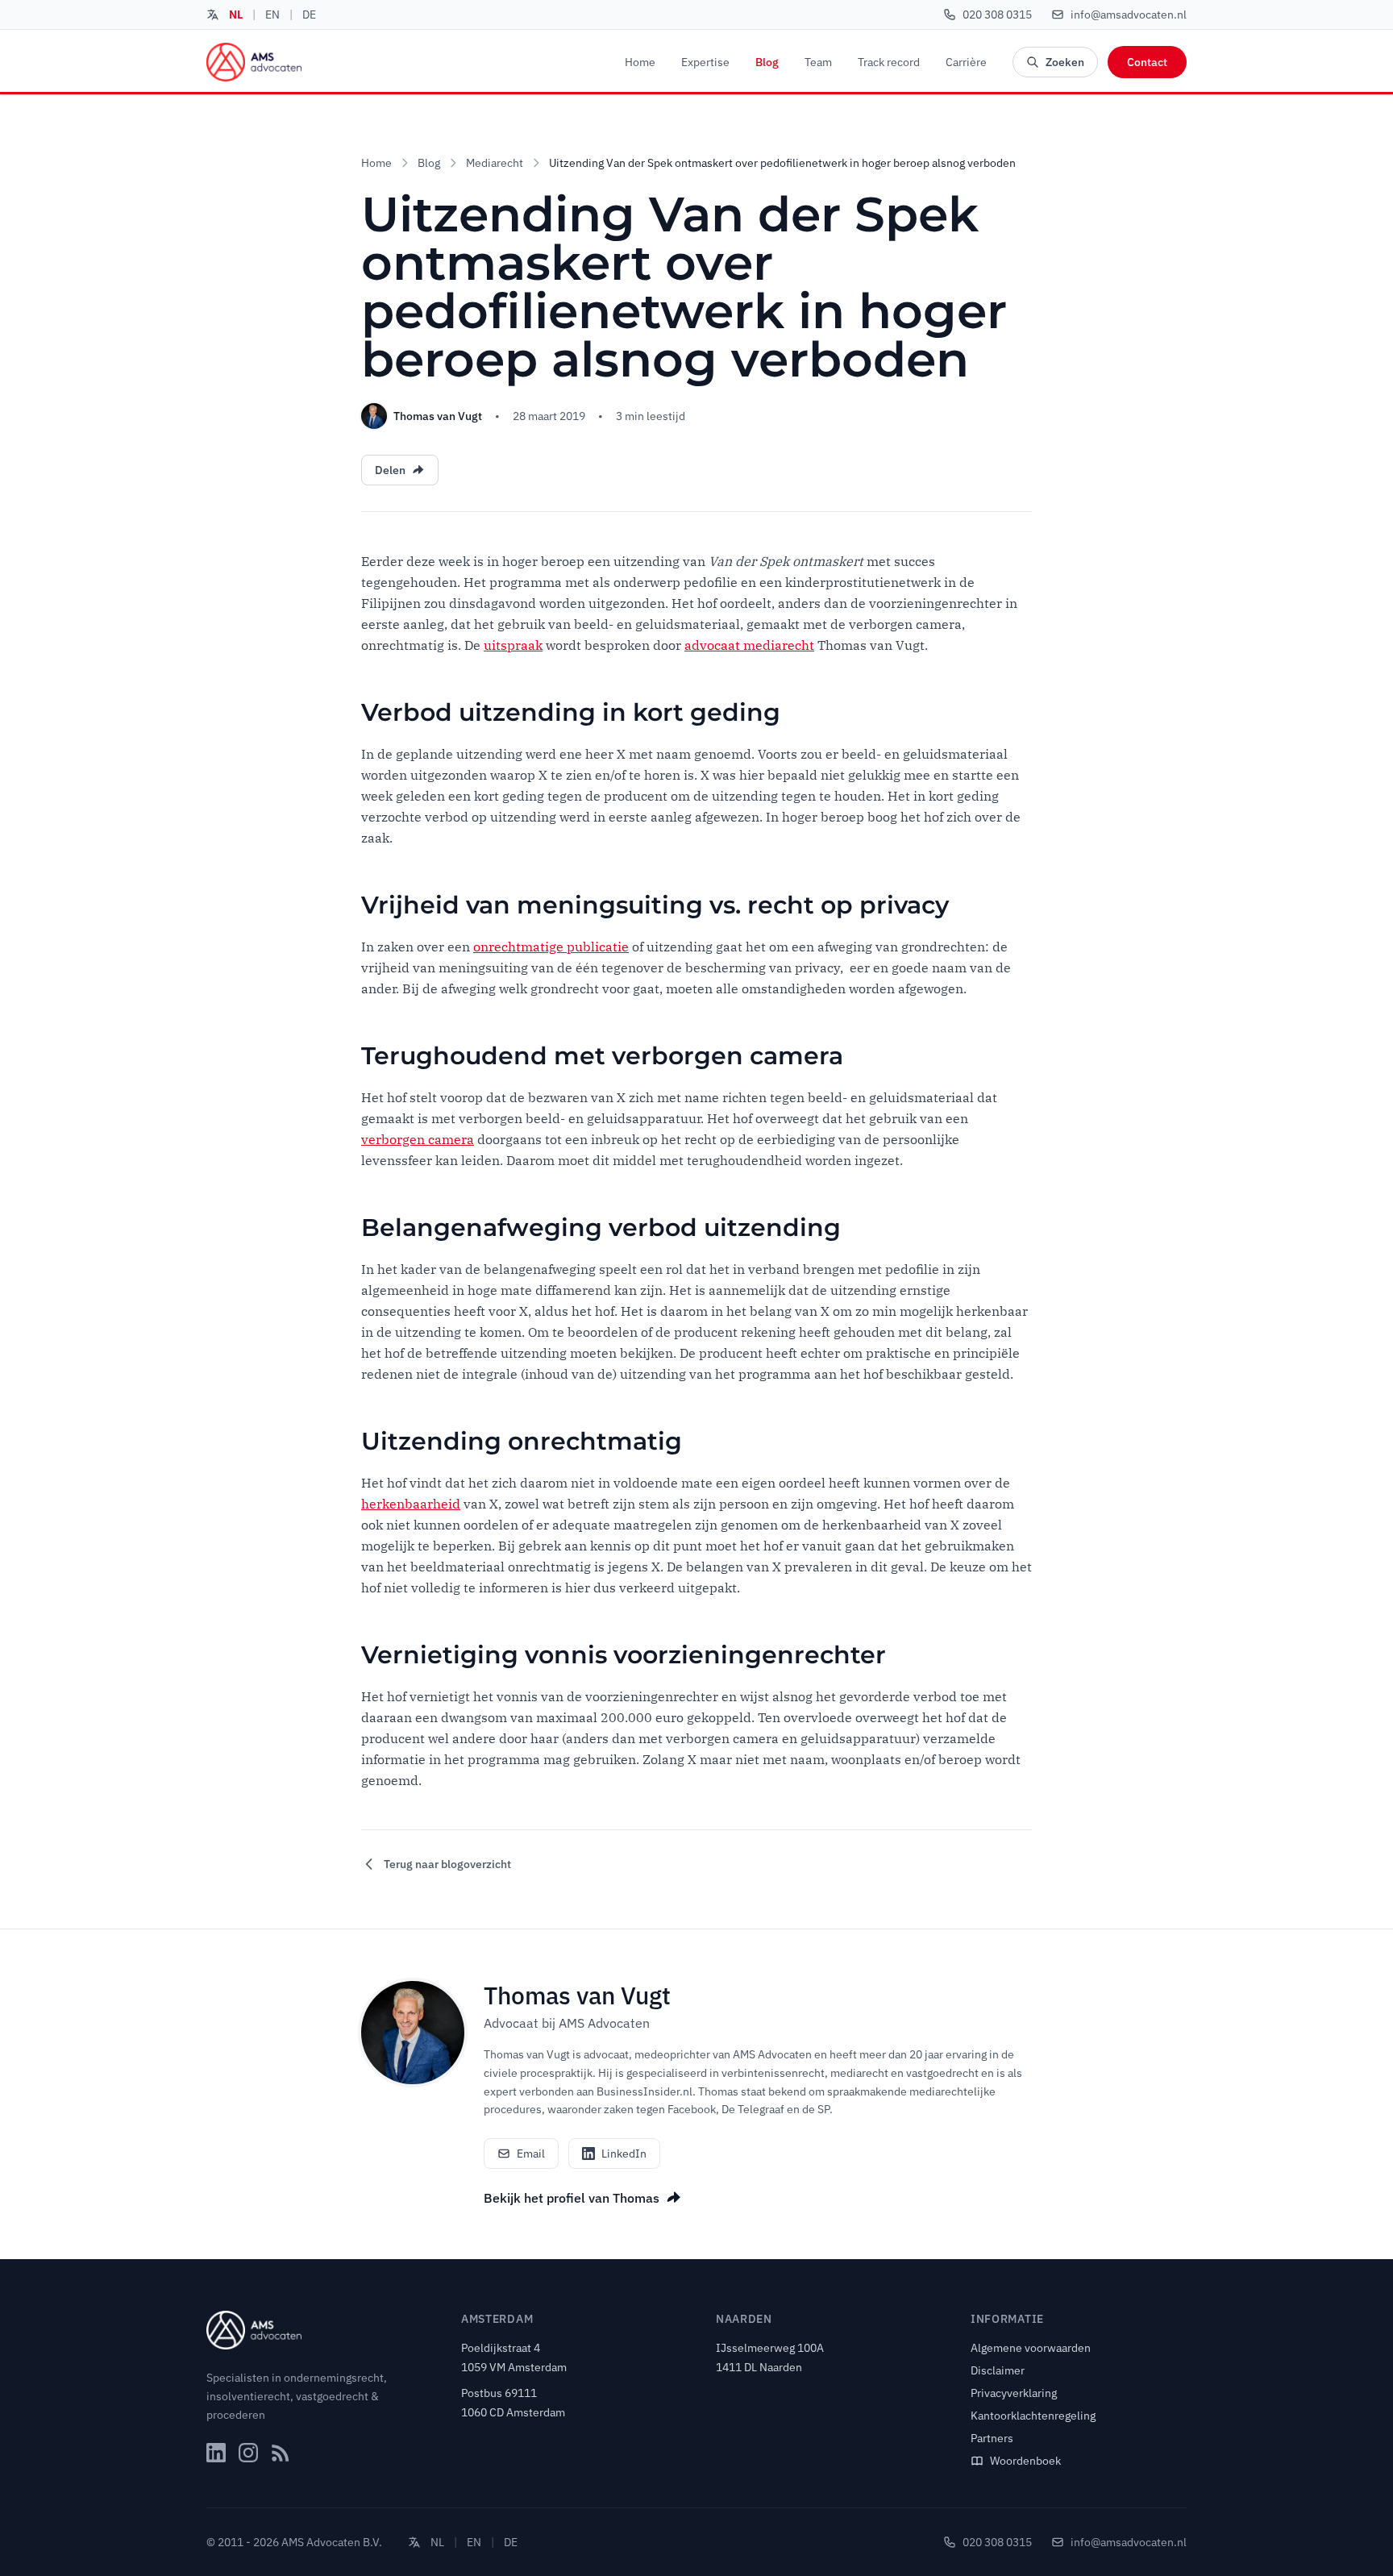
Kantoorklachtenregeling (1033, 2416)
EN (272, 15)
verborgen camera (418, 1139)
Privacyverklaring (1014, 2393)
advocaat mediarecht (749, 645)
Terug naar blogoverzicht (447, 1864)
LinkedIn (624, 2154)
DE (309, 15)
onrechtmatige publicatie (551, 947)
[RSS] (281, 2453)
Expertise (705, 62)
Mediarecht (495, 163)
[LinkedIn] (216, 2453)
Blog (767, 62)
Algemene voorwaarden (1031, 2348)
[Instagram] (248, 2453)
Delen (390, 470)
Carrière (966, 62)
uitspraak (513, 645)
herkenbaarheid (411, 1504)
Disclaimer (998, 2370)
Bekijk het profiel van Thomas (572, 2198)
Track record (889, 62)
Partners (992, 2438)
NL (236, 15)
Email (531, 2154)
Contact (1147, 62)
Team (818, 62)
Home (640, 62)
